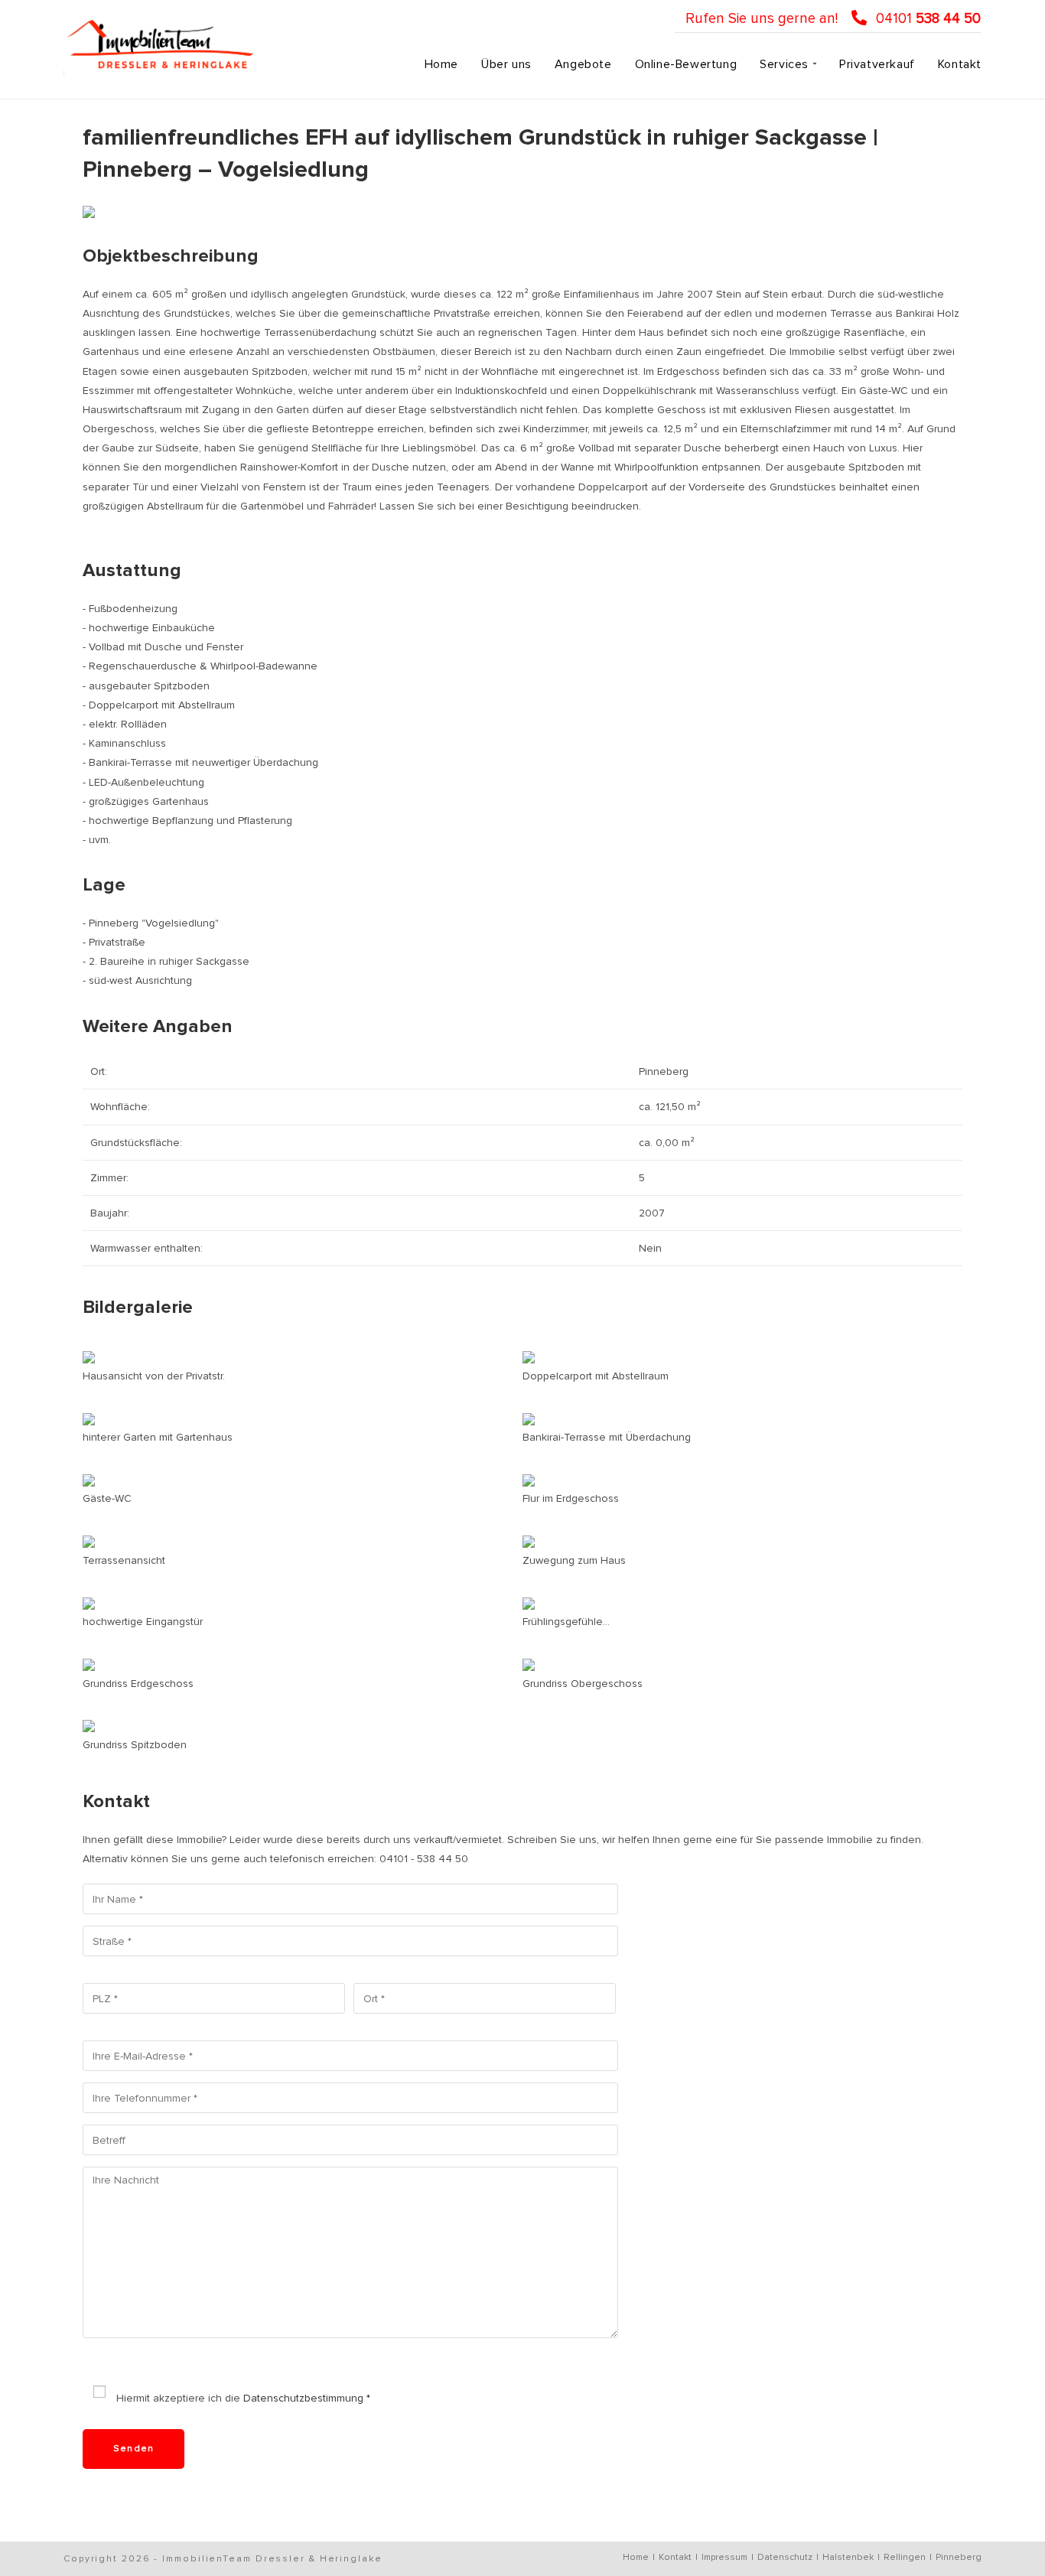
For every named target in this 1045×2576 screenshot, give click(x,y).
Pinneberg (959, 2557)
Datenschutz (785, 2557)
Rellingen (905, 2557)
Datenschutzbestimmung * (307, 2398)
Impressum (724, 2557)
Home (636, 2557)
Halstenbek (848, 2557)
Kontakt (675, 2557)
